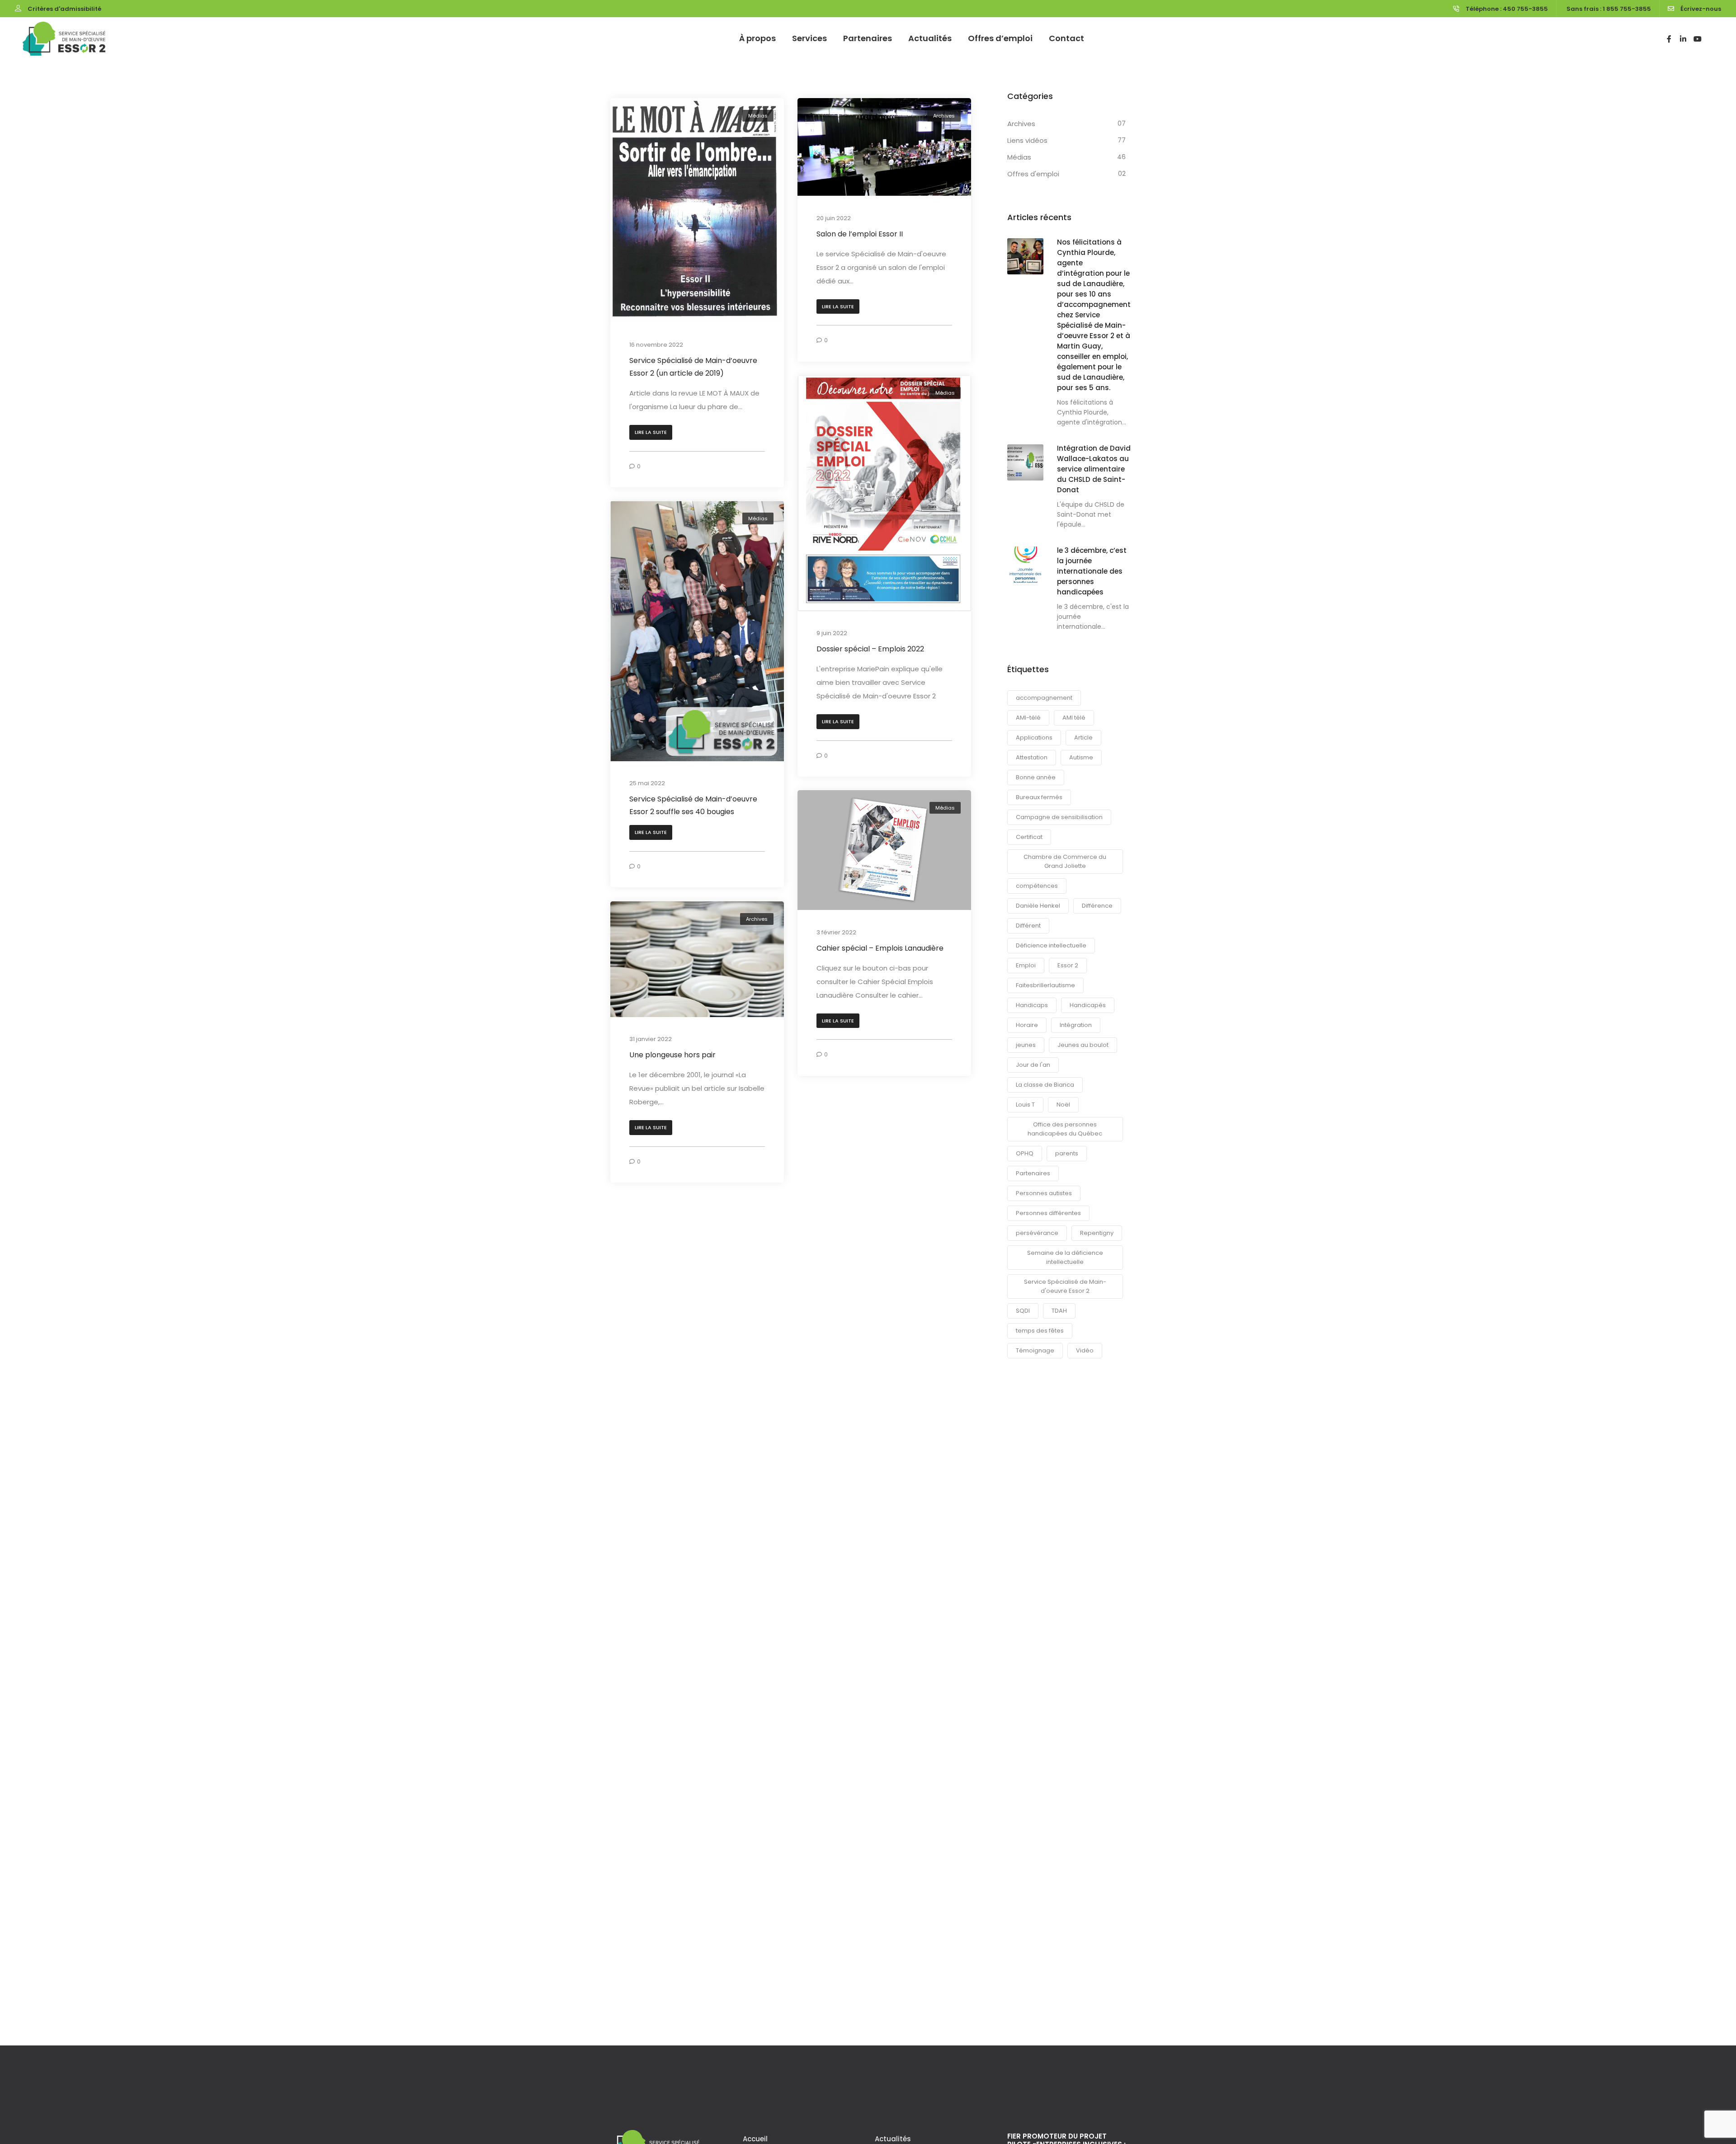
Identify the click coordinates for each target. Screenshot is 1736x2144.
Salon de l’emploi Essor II (860, 234)
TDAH (1059, 1311)
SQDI (1023, 1311)
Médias (758, 116)
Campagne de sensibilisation (1059, 817)
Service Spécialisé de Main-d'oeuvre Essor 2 (1065, 1286)
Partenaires (868, 38)
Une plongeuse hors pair (672, 1055)
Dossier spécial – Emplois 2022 (870, 649)
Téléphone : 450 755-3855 (1507, 9)
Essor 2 (1068, 965)
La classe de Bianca (1045, 1085)
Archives (944, 116)
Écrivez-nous (1701, 9)
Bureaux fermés (1039, 797)
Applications (1034, 737)
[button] (651, 432)
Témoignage (1035, 1350)
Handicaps (1032, 1005)
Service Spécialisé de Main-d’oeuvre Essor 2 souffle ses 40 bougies (693, 806)
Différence (1097, 906)
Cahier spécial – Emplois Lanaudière (880, 948)
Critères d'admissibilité (64, 9)
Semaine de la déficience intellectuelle (1065, 1257)
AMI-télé (1028, 718)
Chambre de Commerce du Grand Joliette (1065, 861)
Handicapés (1088, 1005)
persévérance (1037, 1233)
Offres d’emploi (1000, 38)
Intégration (1076, 1025)
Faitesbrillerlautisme (1045, 985)
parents (1067, 1153)
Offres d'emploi (1033, 174)
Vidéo (1085, 1350)
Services (809, 38)
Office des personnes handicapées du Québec (1065, 1129)
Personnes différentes (1048, 1213)
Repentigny (1097, 1233)
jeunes (1026, 1045)
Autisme (1081, 757)
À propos (757, 38)
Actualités (930, 38)
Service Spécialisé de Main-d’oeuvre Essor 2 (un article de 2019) (693, 367)
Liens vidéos (1027, 140)
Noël (1063, 1105)
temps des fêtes (1040, 1331)
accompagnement (1044, 698)
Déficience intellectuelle (1051, 945)
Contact (1066, 38)
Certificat (1029, 837)
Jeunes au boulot (1083, 1045)
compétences (1037, 886)
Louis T (1025, 1105)
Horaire (1027, 1025)
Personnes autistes (1044, 1193)
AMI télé (1074, 718)
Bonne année (1036, 777)
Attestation (1032, 757)
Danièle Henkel (1038, 906)
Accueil (755, 2139)
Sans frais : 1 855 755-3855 (1609, 9)
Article (1083, 737)
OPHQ (1025, 1153)
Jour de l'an (1033, 1065)
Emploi (1026, 965)
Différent (1028, 926)
